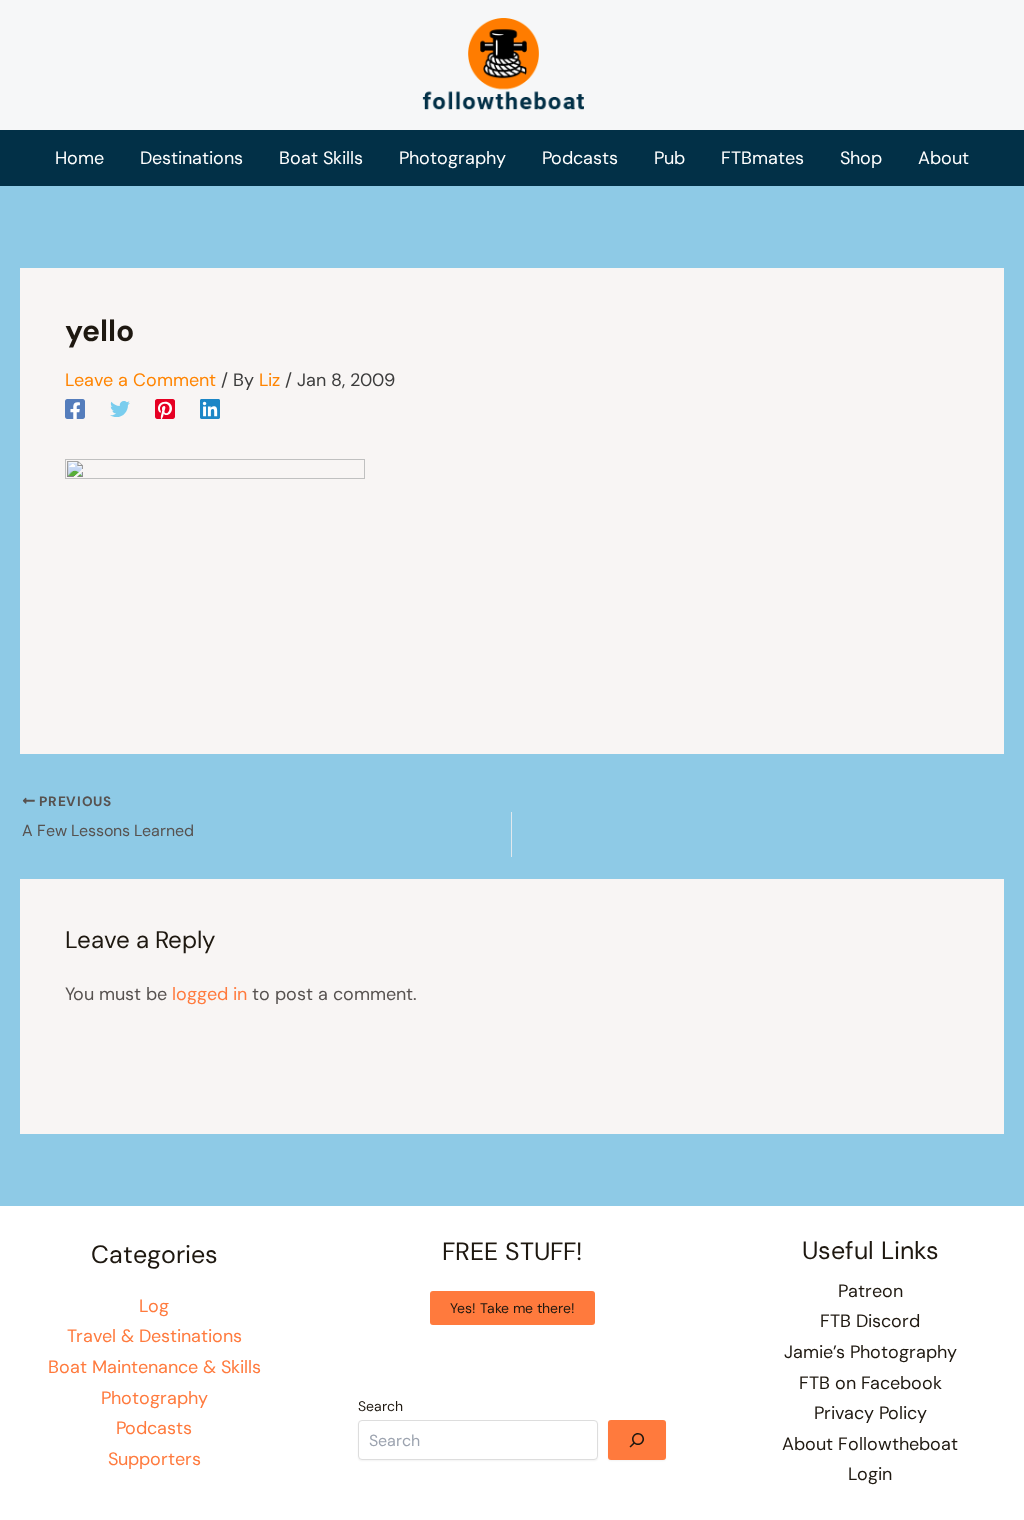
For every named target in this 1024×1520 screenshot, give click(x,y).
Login (870, 1474)
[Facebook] (75, 408)
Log (154, 1306)
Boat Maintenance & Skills (154, 1367)
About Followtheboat (870, 1444)
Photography (154, 1398)
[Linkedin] (210, 408)
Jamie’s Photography (870, 1352)
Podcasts (154, 1428)
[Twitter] (120, 408)
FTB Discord (870, 1321)
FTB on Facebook (870, 1383)
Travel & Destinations (154, 1336)
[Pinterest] (165, 408)
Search (380, 1406)
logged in (209, 994)
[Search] (637, 1440)
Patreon (870, 1291)
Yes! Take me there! (512, 1308)
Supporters (154, 1459)
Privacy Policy (870, 1413)
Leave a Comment (140, 380)
